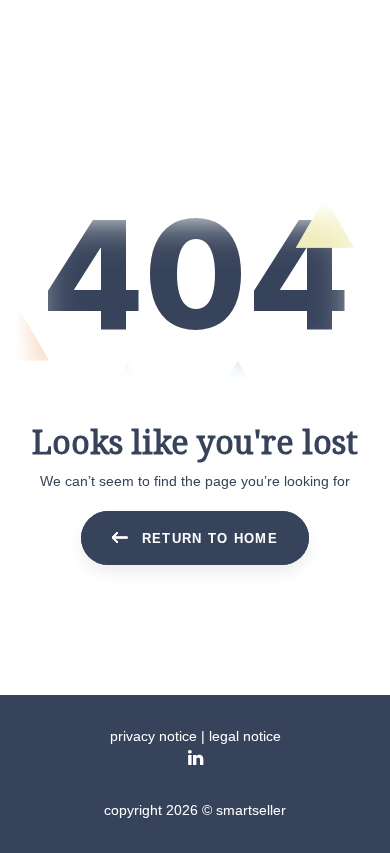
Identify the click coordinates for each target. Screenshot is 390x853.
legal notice (245, 736)
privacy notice (153, 736)
